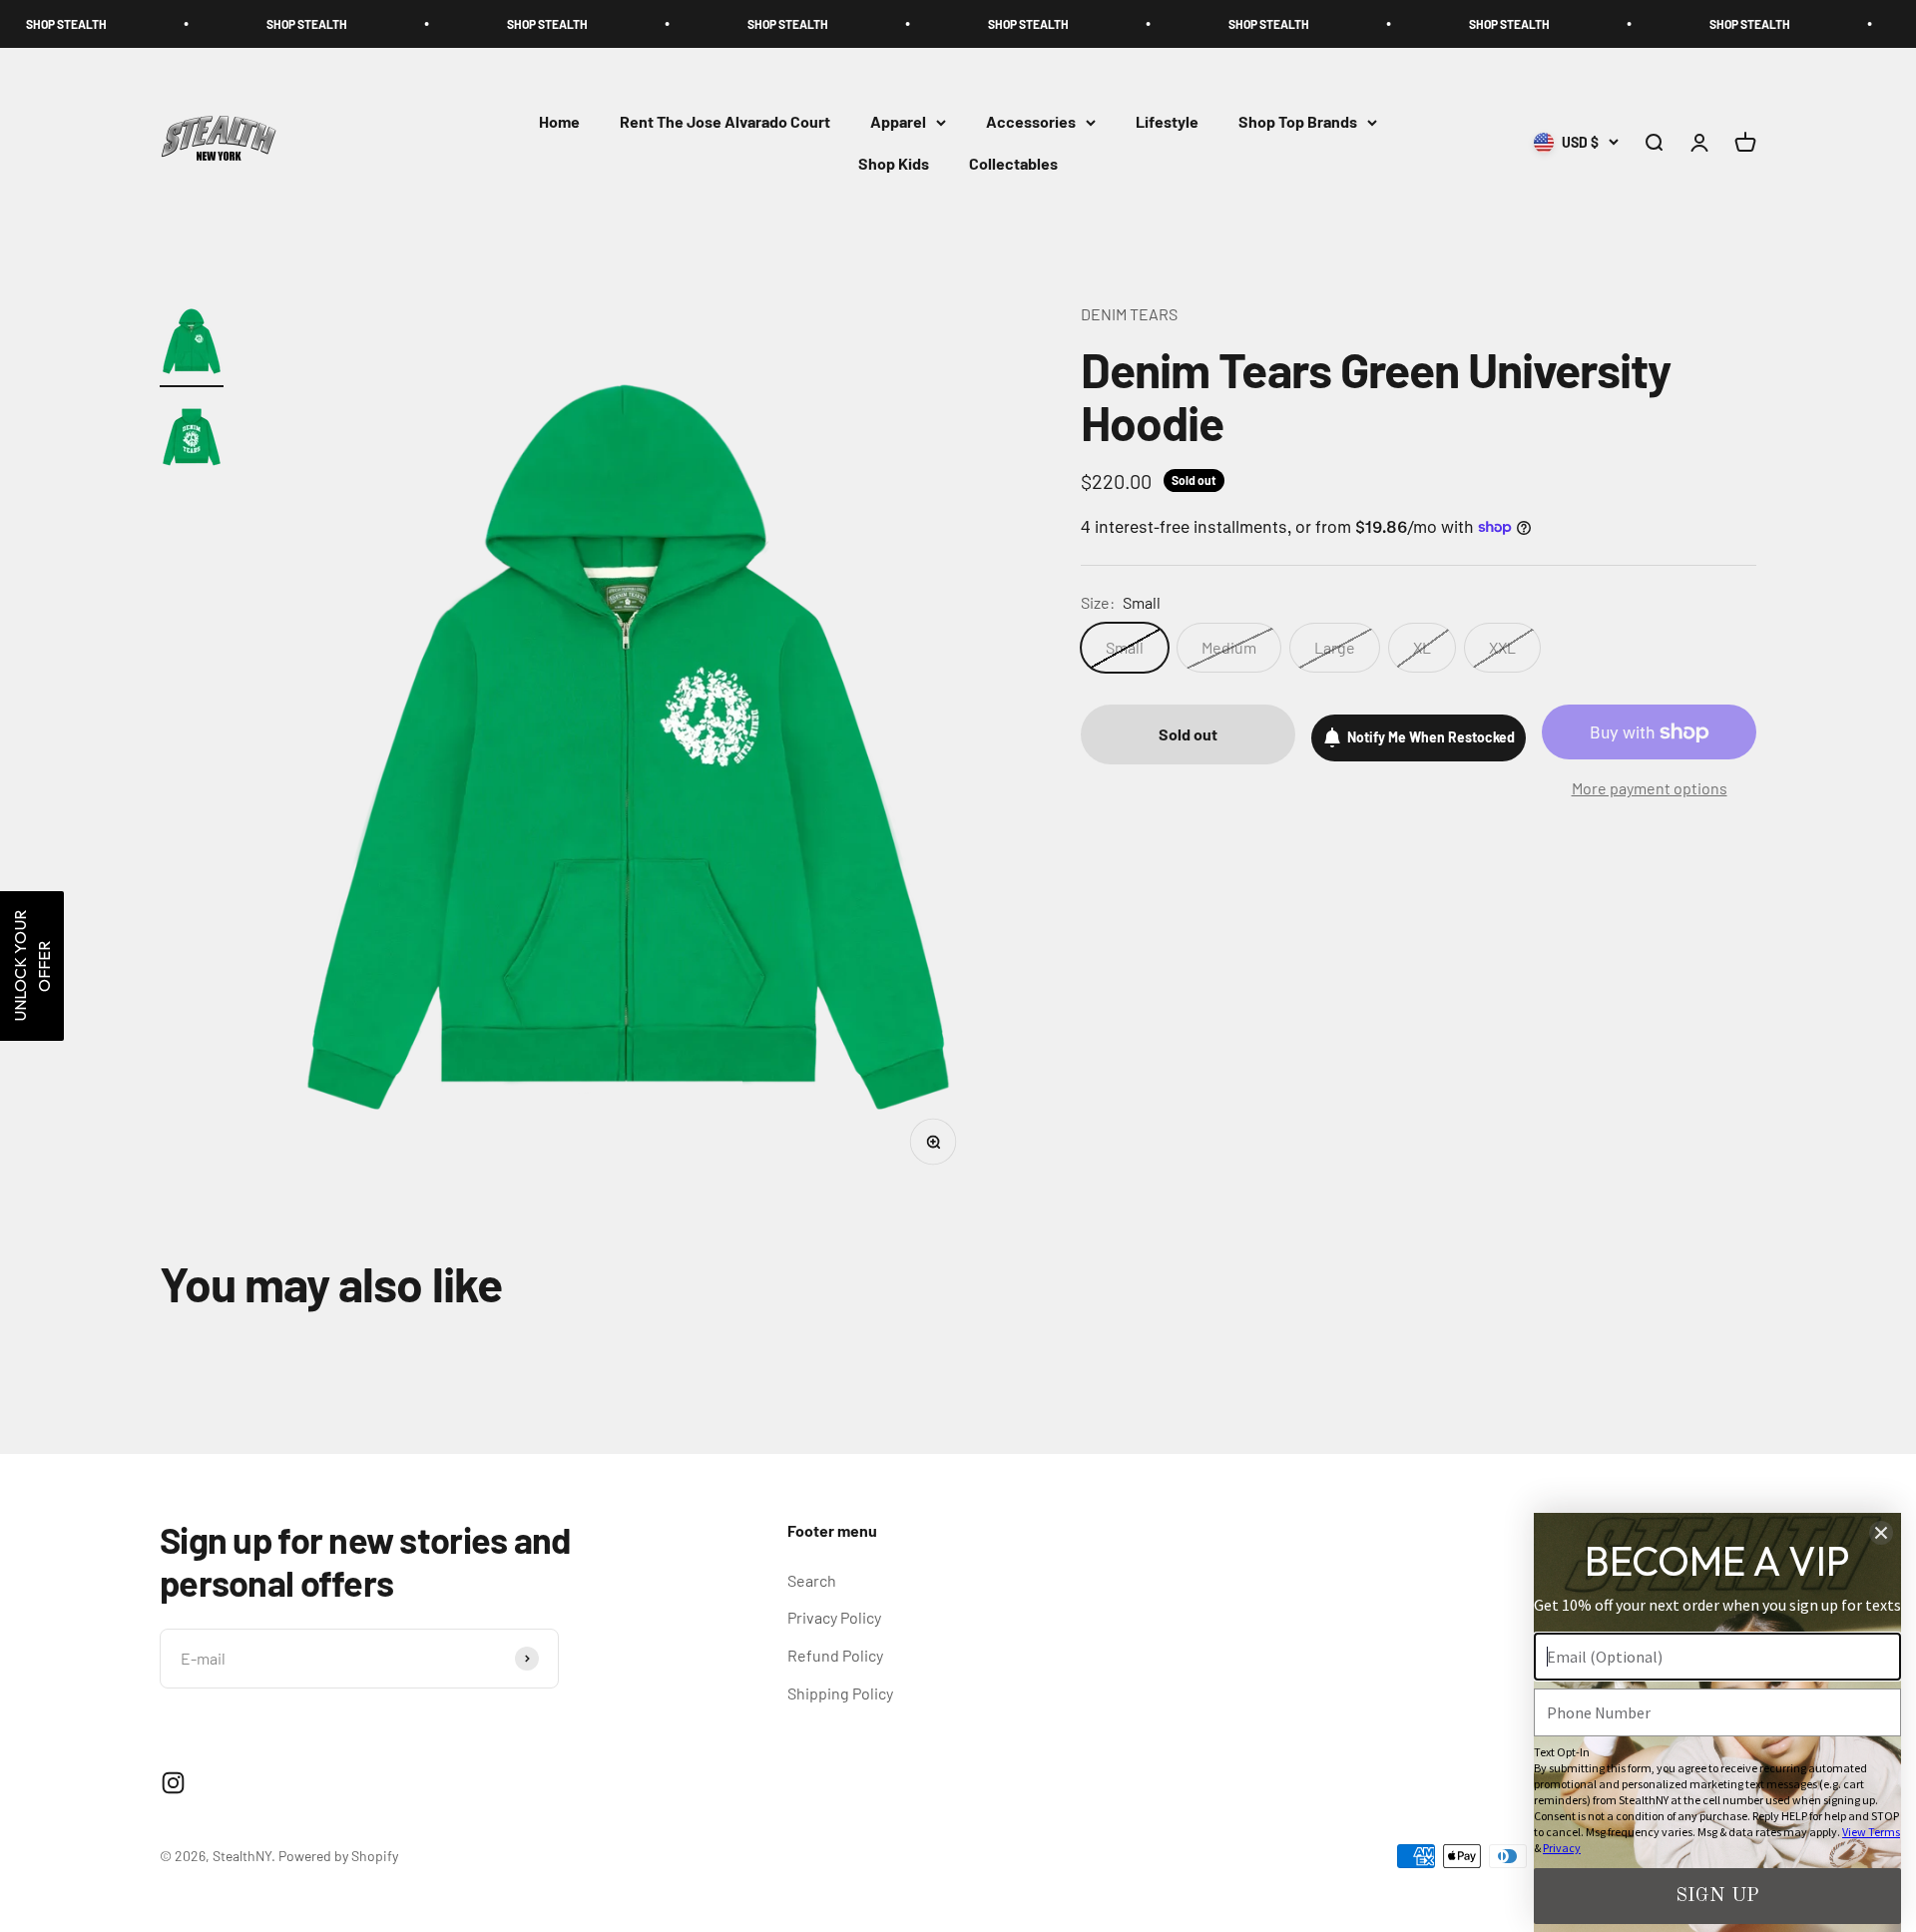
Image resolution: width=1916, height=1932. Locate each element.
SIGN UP (1717, 1896)
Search (812, 1580)
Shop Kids (894, 163)
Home (559, 122)
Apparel (898, 122)
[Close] (1881, 1533)
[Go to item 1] (192, 344)
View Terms (1871, 1832)
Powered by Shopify (338, 1856)
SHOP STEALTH (191, 24)
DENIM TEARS (1129, 314)
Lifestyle (1167, 122)
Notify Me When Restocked (1431, 737)
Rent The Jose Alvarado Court (725, 122)
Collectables (1013, 163)
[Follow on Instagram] (173, 1783)
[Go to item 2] (192, 440)
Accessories (1031, 122)
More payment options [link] (1650, 788)
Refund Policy (835, 1655)
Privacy (1562, 1848)
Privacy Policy (834, 1617)
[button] (32, 966)
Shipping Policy (840, 1693)
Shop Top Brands (1298, 122)
